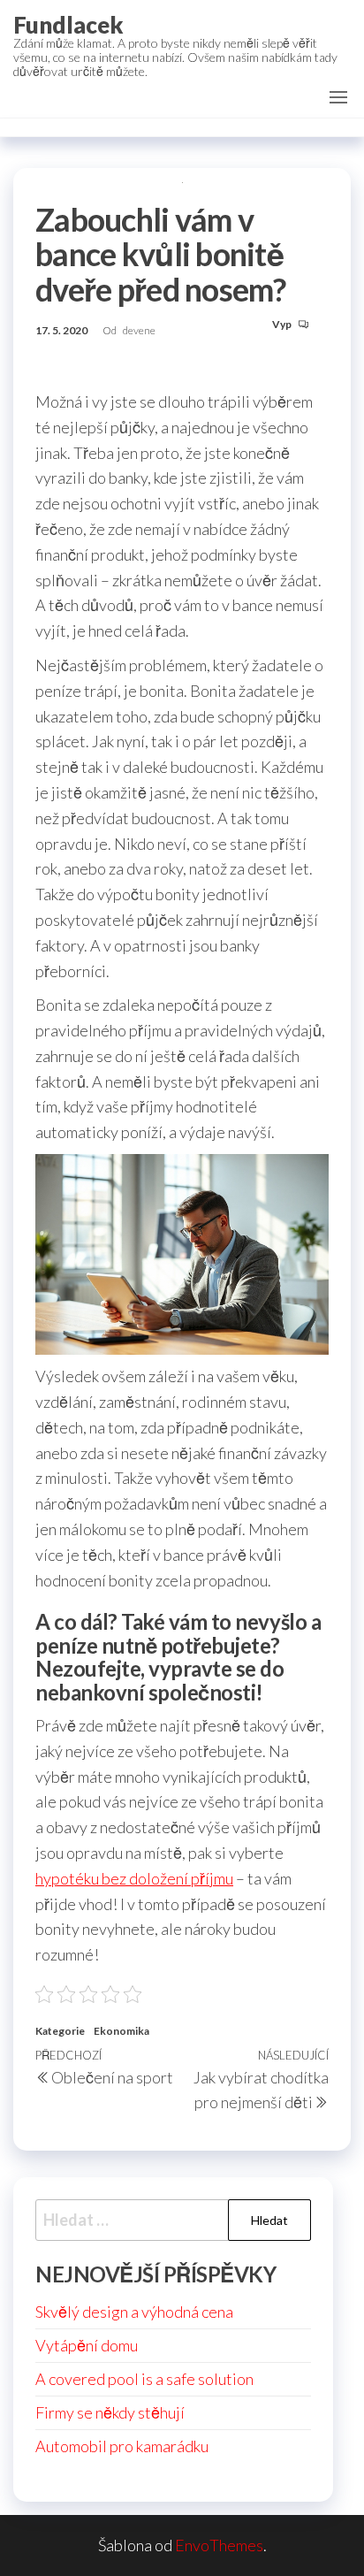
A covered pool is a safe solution (144, 2379)
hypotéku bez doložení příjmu (134, 1878)
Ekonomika (121, 2031)
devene (139, 330)
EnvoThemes (219, 2545)
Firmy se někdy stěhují (110, 2412)
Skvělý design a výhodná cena (134, 2312)
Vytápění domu (87, 2345)
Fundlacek (68, 25)
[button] (338, 97)
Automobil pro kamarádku (122, 2446)
